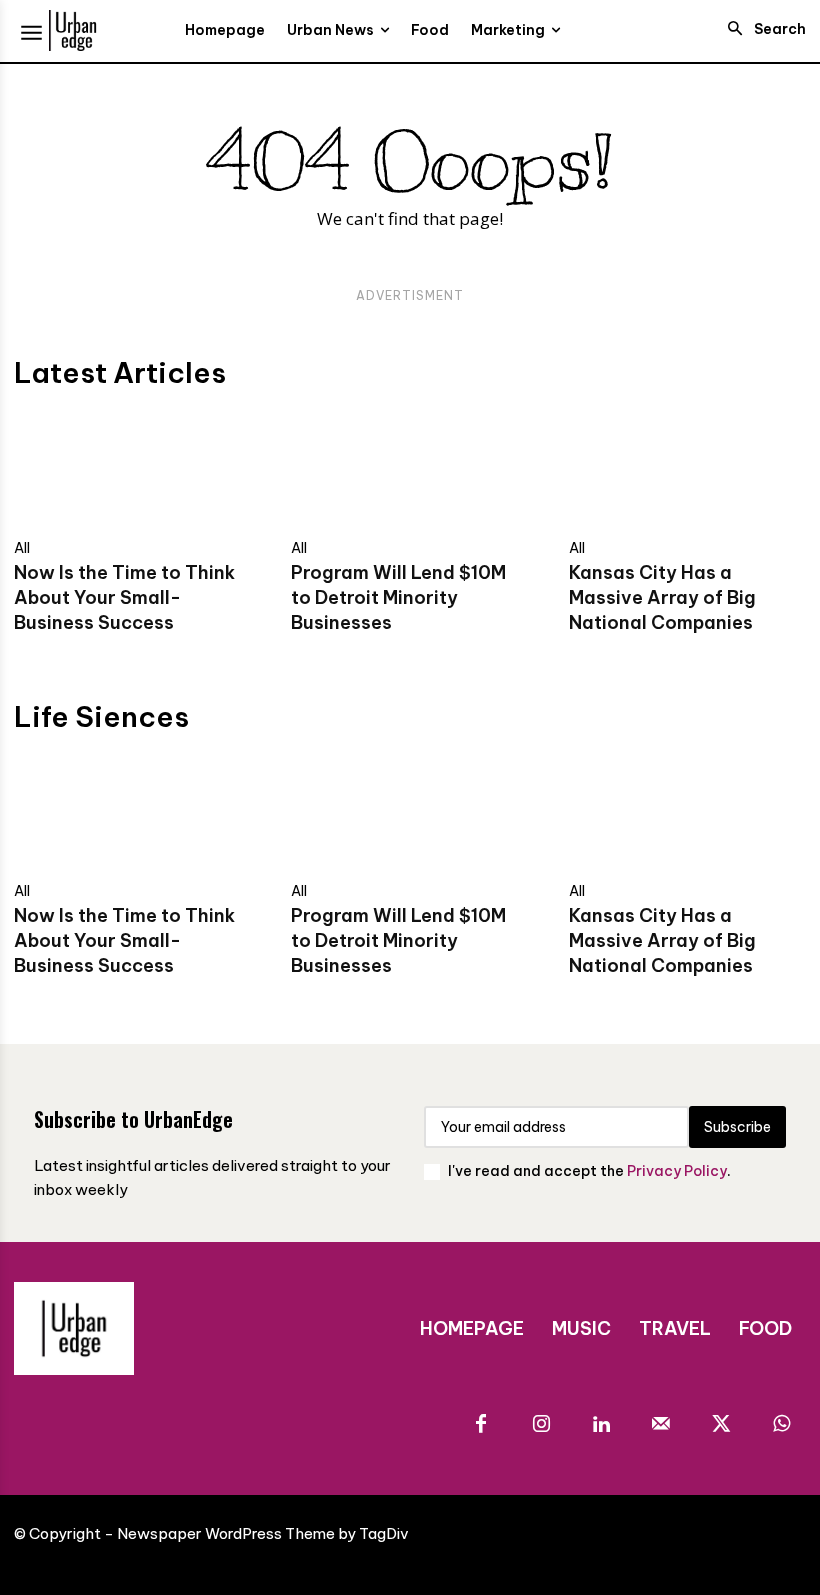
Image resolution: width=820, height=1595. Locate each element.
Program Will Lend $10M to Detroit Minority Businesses (398, 597)
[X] (721, 1425)
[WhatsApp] (781, 1425)
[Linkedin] (601, 1425)
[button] (761, 29)
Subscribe (737, 1127)
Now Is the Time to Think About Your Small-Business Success (124, 597)
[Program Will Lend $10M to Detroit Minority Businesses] (409, 468)
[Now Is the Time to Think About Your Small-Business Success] (132, 468)
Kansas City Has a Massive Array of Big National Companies (662, 597)
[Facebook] (481, 1425)
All (22, 548)
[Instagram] (541, 1425)
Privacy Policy (677, 1171)
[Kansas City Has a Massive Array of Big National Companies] (687, 468)
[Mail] (661, 1425)
